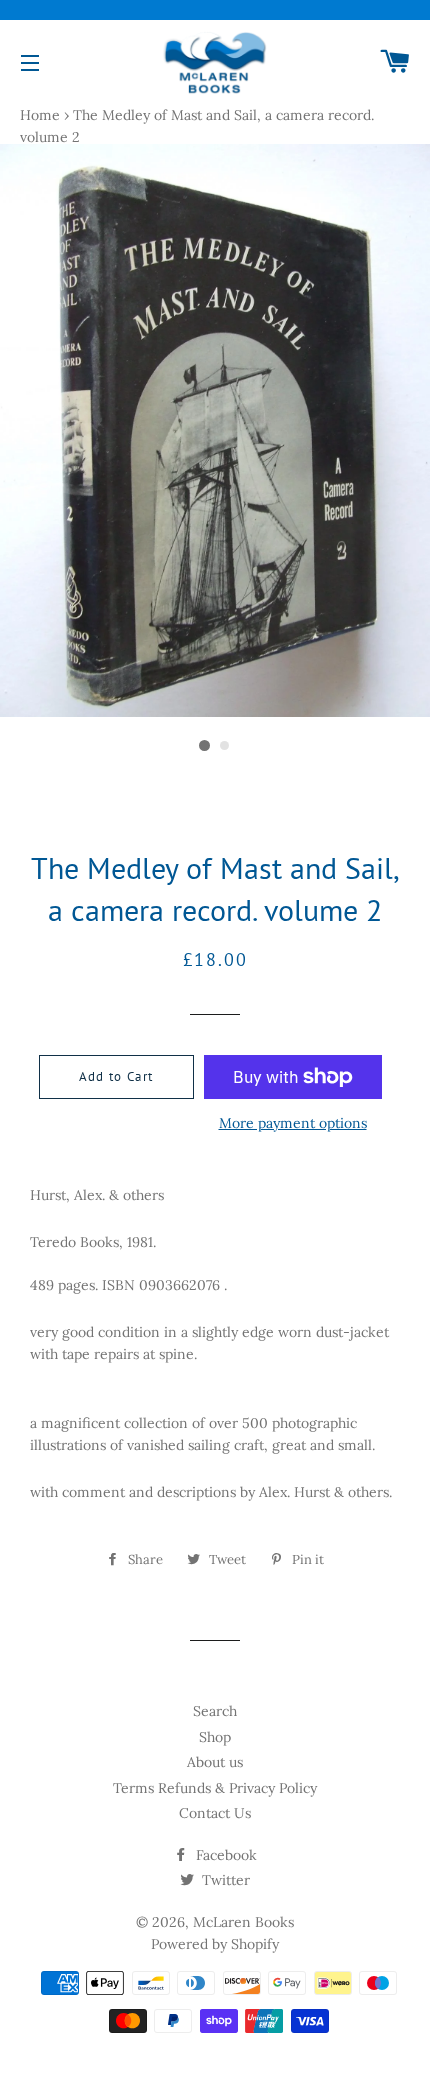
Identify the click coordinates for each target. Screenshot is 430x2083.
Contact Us (215, 1813)
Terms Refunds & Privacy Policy (215, 1788)
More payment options (293, 1123)
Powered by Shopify (215, 1944)
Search (215, 1711)
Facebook (224, 1855)
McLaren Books (243, 1922)
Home (40, 115)
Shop (215, 1737)
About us (215, 1762)
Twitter (224, 1880)
